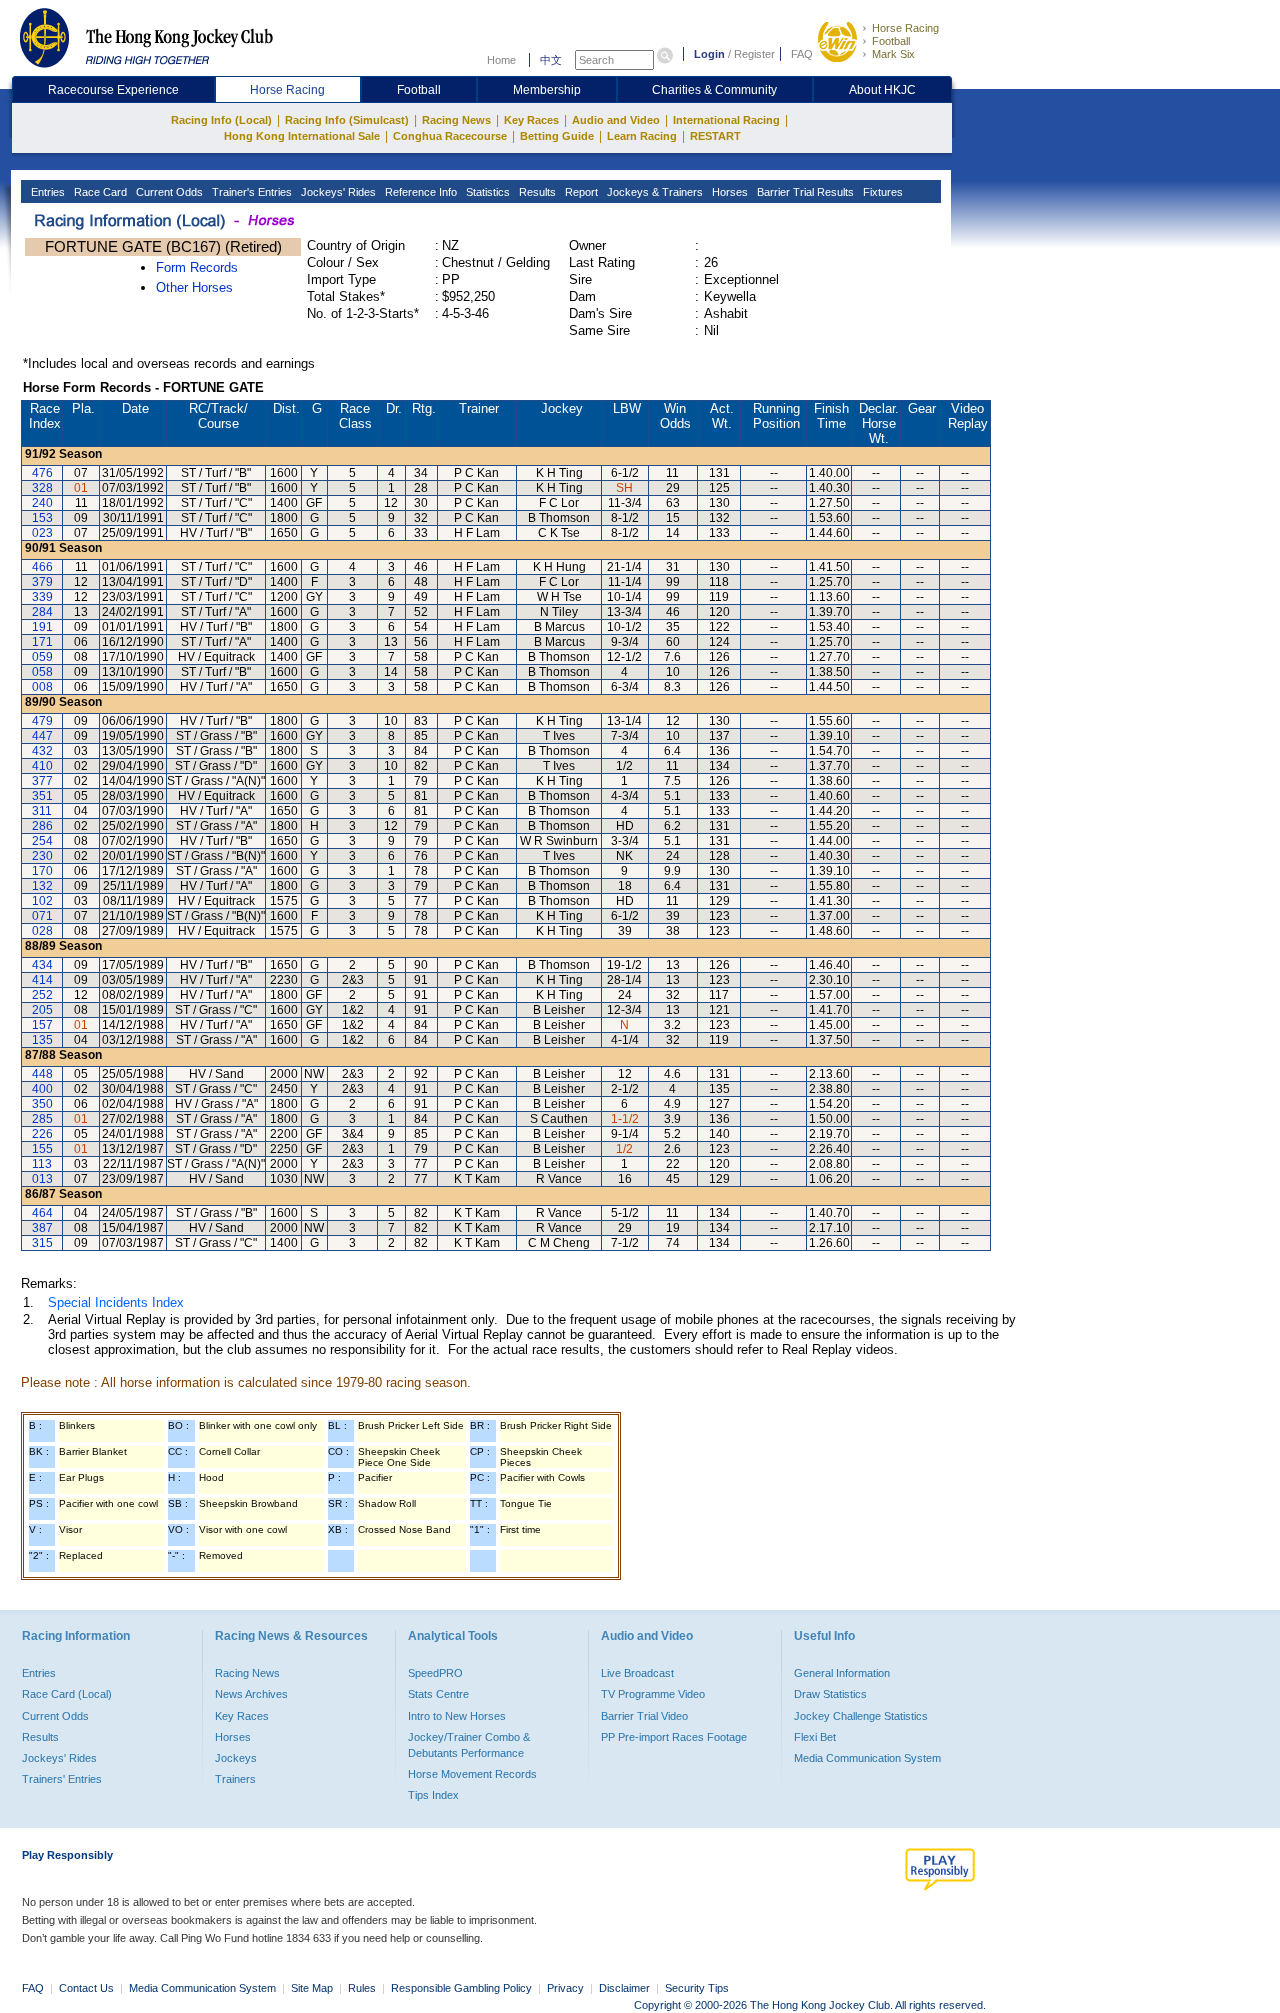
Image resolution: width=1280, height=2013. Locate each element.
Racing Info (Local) (221, 120)
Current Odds (168, 192)
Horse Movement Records (472, 1774)
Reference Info (419, 192)
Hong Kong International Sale (302, 136)
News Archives (251, 1694)
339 (42, 597)
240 (42, 503)
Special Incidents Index (116, 1302)
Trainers (235, 1779)
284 (42, 612)
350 (42, 1104)
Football (891, 41)
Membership (547, 90)
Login (709, 54)
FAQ (802, 54)
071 (42, 916)
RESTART (715, 136)
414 (42, 980)
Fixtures (881, 192)
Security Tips (697, 1988)
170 (42, 871)
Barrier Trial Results (804, 192)
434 (42, 965)
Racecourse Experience (113, 90)
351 (42, 796)
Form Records (197, 267)
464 (42, 1213)
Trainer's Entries (250, 192)
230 (42, 856)
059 (42, 657)
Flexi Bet (815, 1737)
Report (580, 192)
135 (42, 1040)
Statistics (486, 192)
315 (42, 1243)
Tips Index (433, 1795)
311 (42, 811)
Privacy (565, 1988)
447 (42, 736)
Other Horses (194, 287)
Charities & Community (714, 90)
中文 (551, 60)
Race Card (99, 192)
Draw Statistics (830, 1694)
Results (536, 192)
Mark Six (893, 54)
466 (42, 567)
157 (42, 1025)
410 (42, 766)
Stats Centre (438, 1694)
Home (501, 60)
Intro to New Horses (457, 1716)
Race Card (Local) (67, 1694)
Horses (728, 192)
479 (42, 721)
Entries (46, 192)
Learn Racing (642, 136)
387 (42, 1228)
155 (42, 1149)
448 (42, 1074)
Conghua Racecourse (450, 136)
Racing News (456, 120)
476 (42, 473)
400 (42, 1089)
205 (42, 1010)
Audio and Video (616, 120)
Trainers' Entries (62, 1779)
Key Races (531, 120)
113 (42, 1164)
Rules (363, 1988)
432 (42, 751)
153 (42, 518)
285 (42, 1119)
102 (42, 901)
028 (42, 931)
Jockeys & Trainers (653, 192)
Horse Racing (905, 28)
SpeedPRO (435, 1673)
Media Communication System (867, 1758)
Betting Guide (557, 136)
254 (42, 841)
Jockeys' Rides (337, 192)
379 (42, 582)
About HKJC (882, 90)
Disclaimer (624, 1988)
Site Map (312, 1988)
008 (42, 687)
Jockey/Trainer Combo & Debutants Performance (469, 1745)
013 (42, 1179)
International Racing (726, 120)
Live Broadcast (637, 1673)
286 (42, 826)
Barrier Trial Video (644, 1716)
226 (42, 1134)
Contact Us (86, 1988)
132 (42, 886)
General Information (842, 1673)
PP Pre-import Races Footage (674, 1737)
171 (42, 642)
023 (42, 533)
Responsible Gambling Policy (461, 1988)
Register (754, 54)
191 (42, 627)
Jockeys (236, 1758)
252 (42, 995)
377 (42, 781)
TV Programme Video (653, 1694)
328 (42, 488)
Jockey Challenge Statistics (861, 1716)
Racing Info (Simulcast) (347, 120)
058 (42, 672)
